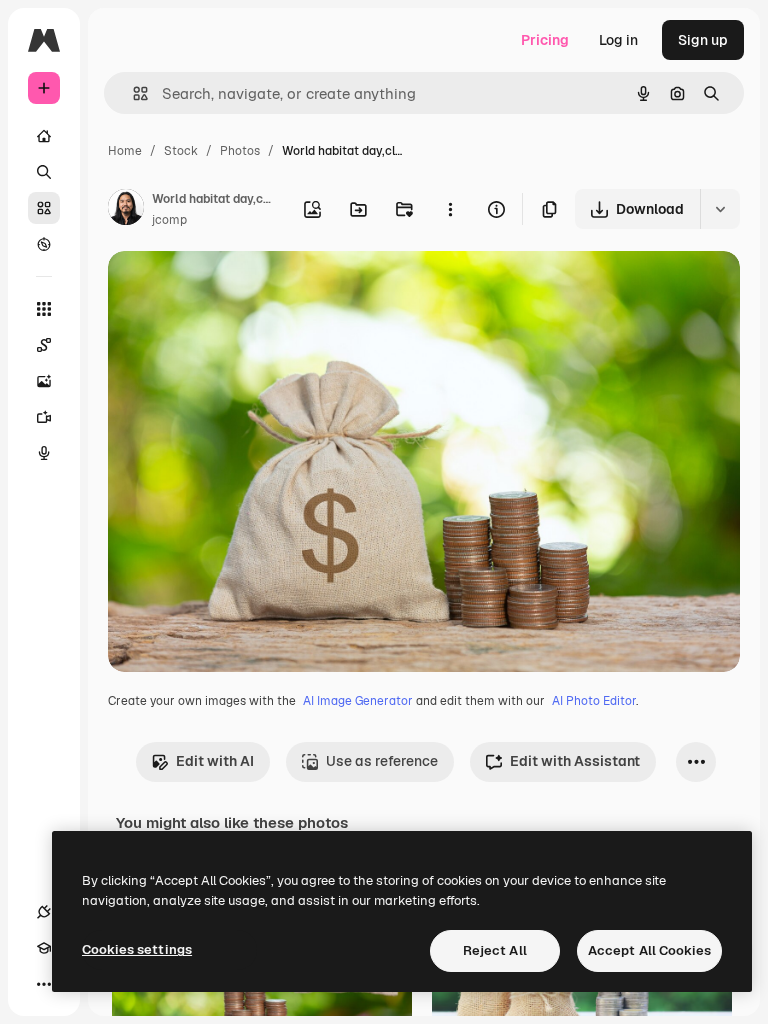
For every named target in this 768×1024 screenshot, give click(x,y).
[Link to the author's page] (126, 210)
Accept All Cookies (649, 950)
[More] (44, 984)
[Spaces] (44, 345)
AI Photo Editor (594, 701)
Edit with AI (215, 761)
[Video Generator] (44, 417)
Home (125, 151)
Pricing (545, 40)
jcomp (169, 220)
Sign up (703, 40)
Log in (618, 40)
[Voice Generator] (44, 453)
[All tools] (44, 309)
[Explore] (44, 244)
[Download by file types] (720, 209)
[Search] (44, 172)
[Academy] (44, 948)
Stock (181, 151)
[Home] (44, 136)
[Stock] (44, 208)
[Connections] (44, 912)
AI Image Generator (358, 701)
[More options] (450, 209)
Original (236, 289)
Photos (240, 151)
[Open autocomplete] (132, 93)
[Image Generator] (44, 381)
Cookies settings (137, 949)
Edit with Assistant (575, 761)
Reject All (495, 950)
